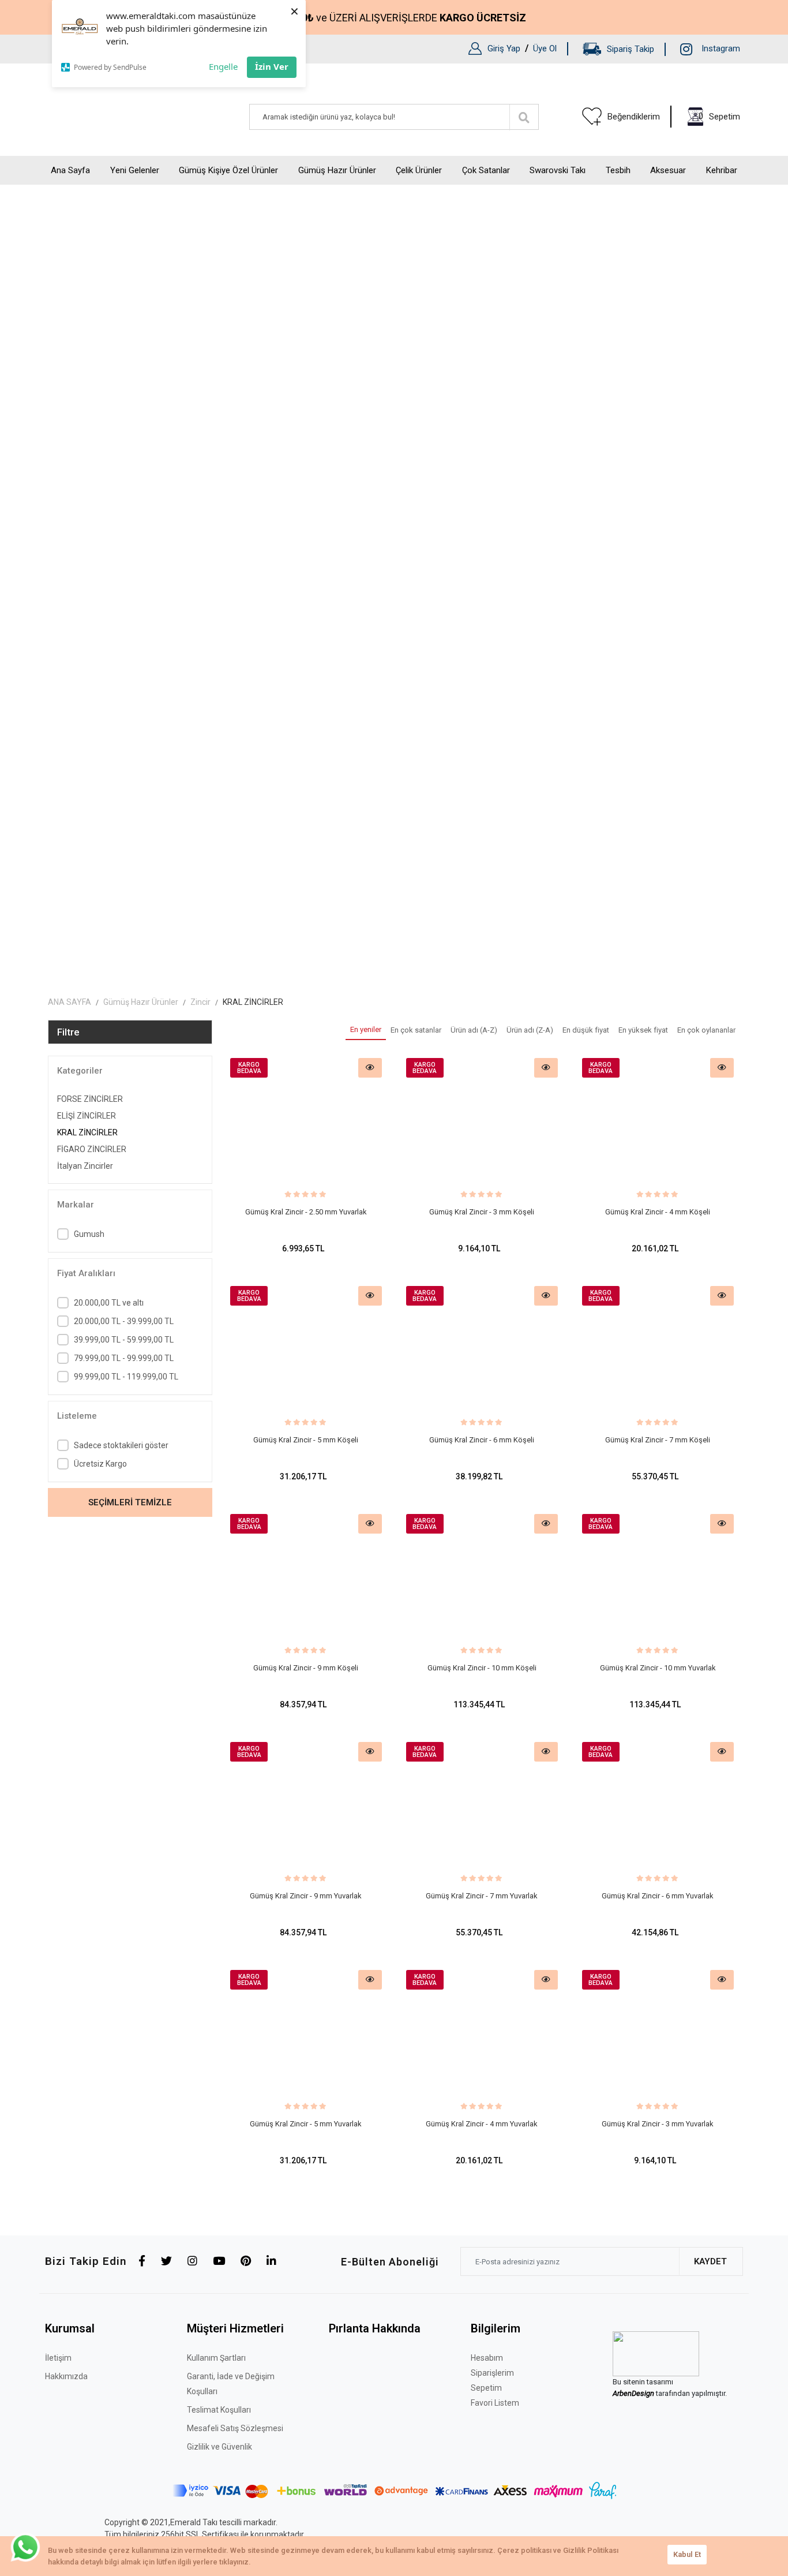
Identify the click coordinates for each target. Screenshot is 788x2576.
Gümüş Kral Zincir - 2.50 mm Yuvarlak (306, 1212)
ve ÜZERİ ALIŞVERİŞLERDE (405, 18)
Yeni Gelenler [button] (135, 170)
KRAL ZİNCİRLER (87, 1132)
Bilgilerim (496, 2328)
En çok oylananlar (706, 1030)
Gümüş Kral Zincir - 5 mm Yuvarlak (306, 2124)
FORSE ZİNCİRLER (90, 1099)
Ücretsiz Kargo (100, 1464)
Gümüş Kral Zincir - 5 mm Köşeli (306, 1440)
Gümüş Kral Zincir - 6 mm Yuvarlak (658, 1896)
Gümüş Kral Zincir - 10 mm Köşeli (482, 1668)
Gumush (89, 1234)
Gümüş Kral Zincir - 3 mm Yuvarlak (658, 2124)
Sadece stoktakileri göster (121, 1445)
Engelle (223, 66)
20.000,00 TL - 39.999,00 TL (124, 1321)
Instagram (721, 48)
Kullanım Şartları (216, 2358)
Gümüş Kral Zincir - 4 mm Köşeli (658, 1212)
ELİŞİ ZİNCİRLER (87, 1116)
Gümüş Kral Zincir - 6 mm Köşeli (482, 1440)
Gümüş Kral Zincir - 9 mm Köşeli (306, 1668)
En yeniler (366, 1029)
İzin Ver (272, 66)
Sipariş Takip (631, 49)
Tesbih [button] (618, 170)
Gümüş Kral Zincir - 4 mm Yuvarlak (482, 2124)
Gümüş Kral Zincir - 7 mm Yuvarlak (482, 1896)
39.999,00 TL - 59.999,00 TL (124, 1340)
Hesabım (487, 2358)
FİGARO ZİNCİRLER (92, 1149)
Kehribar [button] (722, 170)
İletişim (58, 2358)
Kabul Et (687, 2554)
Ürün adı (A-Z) (474, 1030)
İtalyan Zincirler (85, 1166)
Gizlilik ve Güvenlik (219, 2447)
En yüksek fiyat (643, 1030)
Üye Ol (545, 48)
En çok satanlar (416, 1030)
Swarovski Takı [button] (558, 170)
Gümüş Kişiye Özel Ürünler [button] (228, 170)
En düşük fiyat (586, 1030)
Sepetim (486, 2388)
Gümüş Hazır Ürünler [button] (337, 170)
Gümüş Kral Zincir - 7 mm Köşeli (658, 1440)
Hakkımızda (66, 2376)
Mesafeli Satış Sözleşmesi (235, 2428)
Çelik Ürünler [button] (419, 170)
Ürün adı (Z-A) (530, 1030)
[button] (714, 117)
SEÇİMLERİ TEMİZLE (130, 1502)
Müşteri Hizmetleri (235, 2328)
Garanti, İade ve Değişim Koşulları (231, 2384)
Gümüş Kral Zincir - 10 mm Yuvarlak (658, 1668)
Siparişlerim (492, 2373)
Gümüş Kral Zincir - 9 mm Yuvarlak (306, 1896)
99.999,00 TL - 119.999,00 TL (126, 1377)
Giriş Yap (504, 48)
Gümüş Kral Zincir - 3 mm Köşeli (482, 1212)
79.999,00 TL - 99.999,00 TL (124, 1358)
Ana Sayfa (70, 170)
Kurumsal (70, 2328)
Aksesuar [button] (668, 170)
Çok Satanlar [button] (486, 170)
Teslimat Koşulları (219, 2410)
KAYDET (710, 2261)
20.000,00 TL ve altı (109, 1303)
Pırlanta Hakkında (375, 2328)
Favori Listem (495, 2403)
